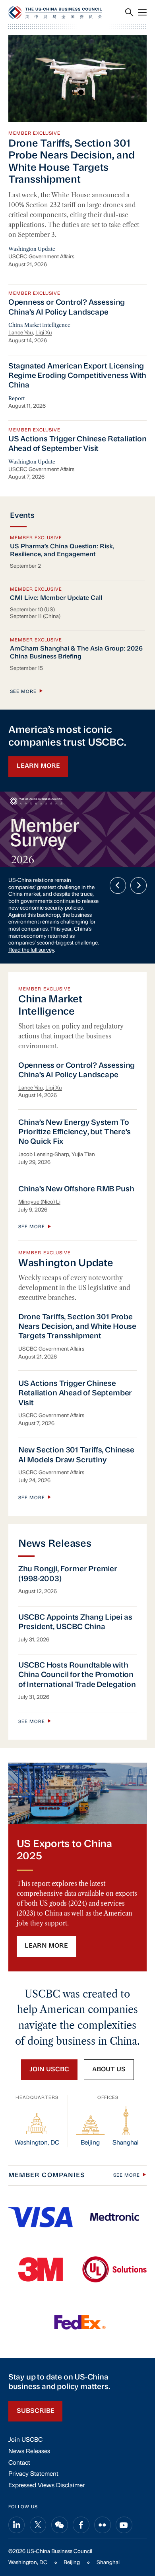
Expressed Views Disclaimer (46, 2486)
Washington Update (32, 249)
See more (23, 692)
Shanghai (108, 2563)
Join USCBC (25, 2440)
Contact (19, 2463)
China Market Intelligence (39, 325)
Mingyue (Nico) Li (39, 1202)
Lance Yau (21, 333)
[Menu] (142, 12)
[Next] (139, 885)
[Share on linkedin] (17, 2525)
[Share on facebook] (81, 2525)
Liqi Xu (44, 333)
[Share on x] (38, 2525)
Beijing (72, 2563)
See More (127, 2175)
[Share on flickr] (103, 2525)
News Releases (29, 2452)
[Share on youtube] (124, 2525)
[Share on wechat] (60, 2525)
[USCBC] (55, 12)
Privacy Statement (33, 2474)
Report (16, 398)
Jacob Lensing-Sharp (44, 1155)
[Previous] (118, 885)
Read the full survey (31, 950)
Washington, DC (28, 2563)
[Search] (129, 12)
